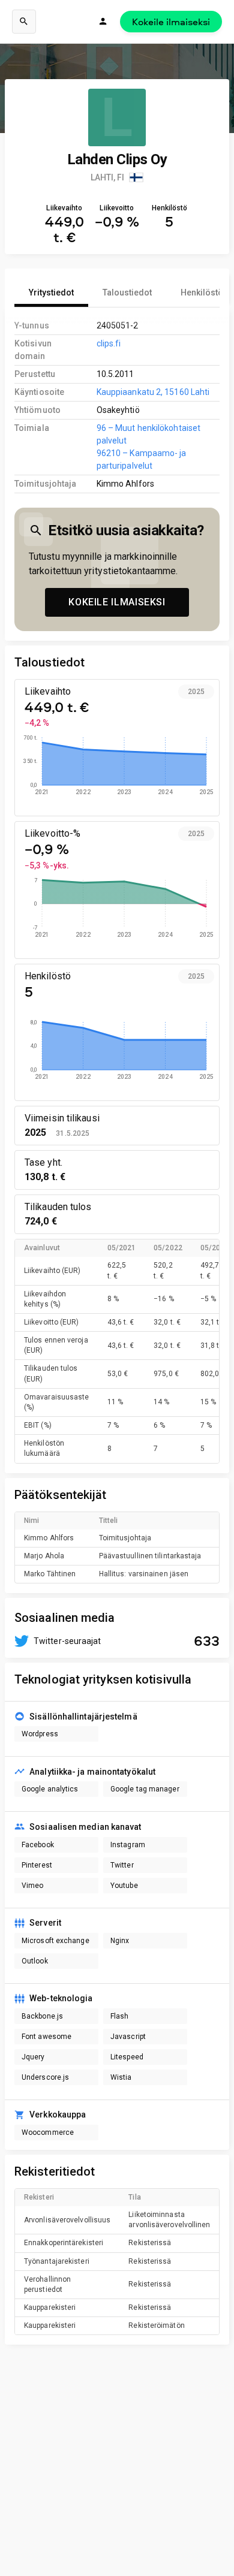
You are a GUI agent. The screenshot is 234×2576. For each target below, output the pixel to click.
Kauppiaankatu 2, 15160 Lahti (153, 392)
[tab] (51, 292)
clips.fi (109, 343)
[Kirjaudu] (103, 22)
